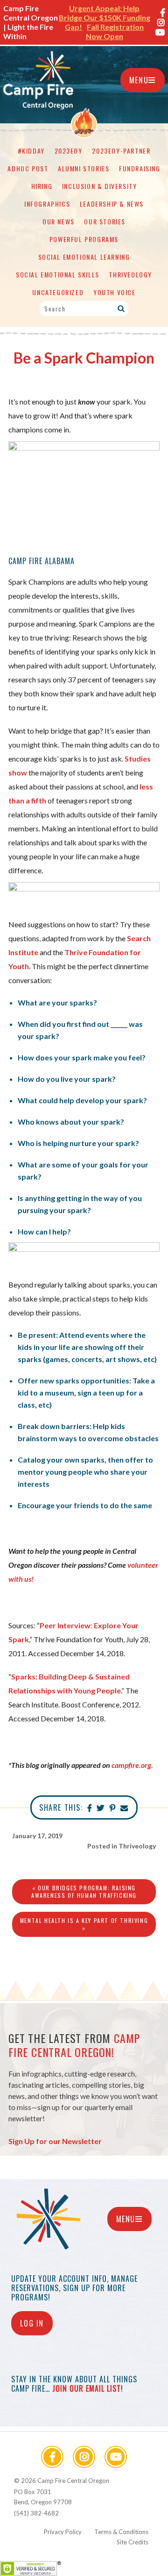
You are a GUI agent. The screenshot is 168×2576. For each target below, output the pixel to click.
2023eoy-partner (121, 151)
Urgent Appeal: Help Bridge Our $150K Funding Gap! (105, 17)
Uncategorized (58, 292)
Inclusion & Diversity (100, 186)
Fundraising (140, 168)
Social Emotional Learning (84, 257)
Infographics (47, 204)
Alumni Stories (84, 168)
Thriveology (130, 274)
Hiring (42, 186)
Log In (32, 2323)
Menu (139, 80)
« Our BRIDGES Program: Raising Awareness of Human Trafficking (84, 1892)
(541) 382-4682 (36, 2513)
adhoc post (28, 168)
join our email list (87, 2388)
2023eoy (69, 151)
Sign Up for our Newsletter (55, 2141)
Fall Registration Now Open (115, 31)
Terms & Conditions (121, 2532)
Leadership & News (112, 204)
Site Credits (133, 2542)
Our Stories (105, 221)
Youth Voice (115, 292)
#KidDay (31, 151)
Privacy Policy (63, 2532)
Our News (59, 221)
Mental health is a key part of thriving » (84, 1924)
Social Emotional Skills (58, 274)
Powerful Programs (84, 239)
